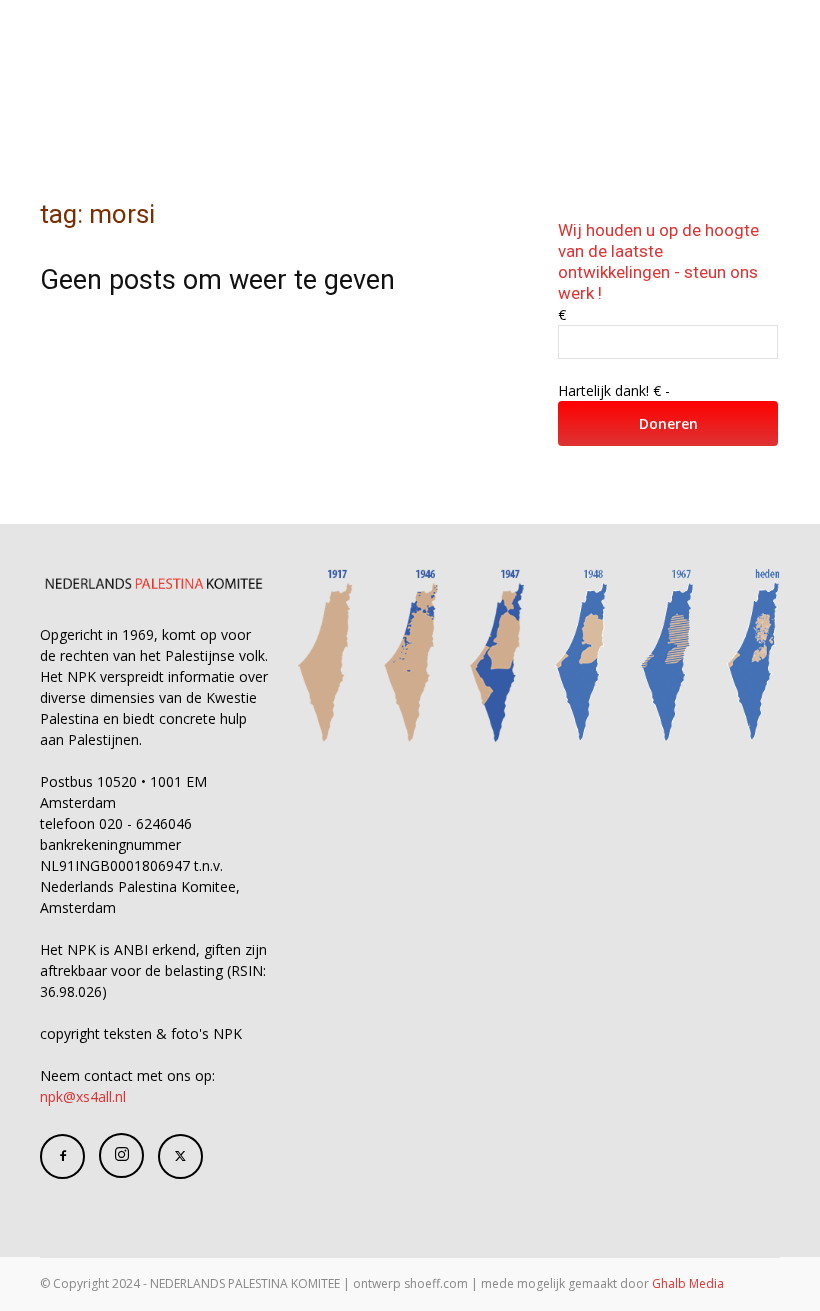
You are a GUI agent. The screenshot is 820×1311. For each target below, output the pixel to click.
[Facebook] (62, 1156)
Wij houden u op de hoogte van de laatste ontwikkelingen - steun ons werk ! (658, 261)
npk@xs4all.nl (83, 1096)
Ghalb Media (688, 1283)
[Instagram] (121, 1155)
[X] (180, 1156)
